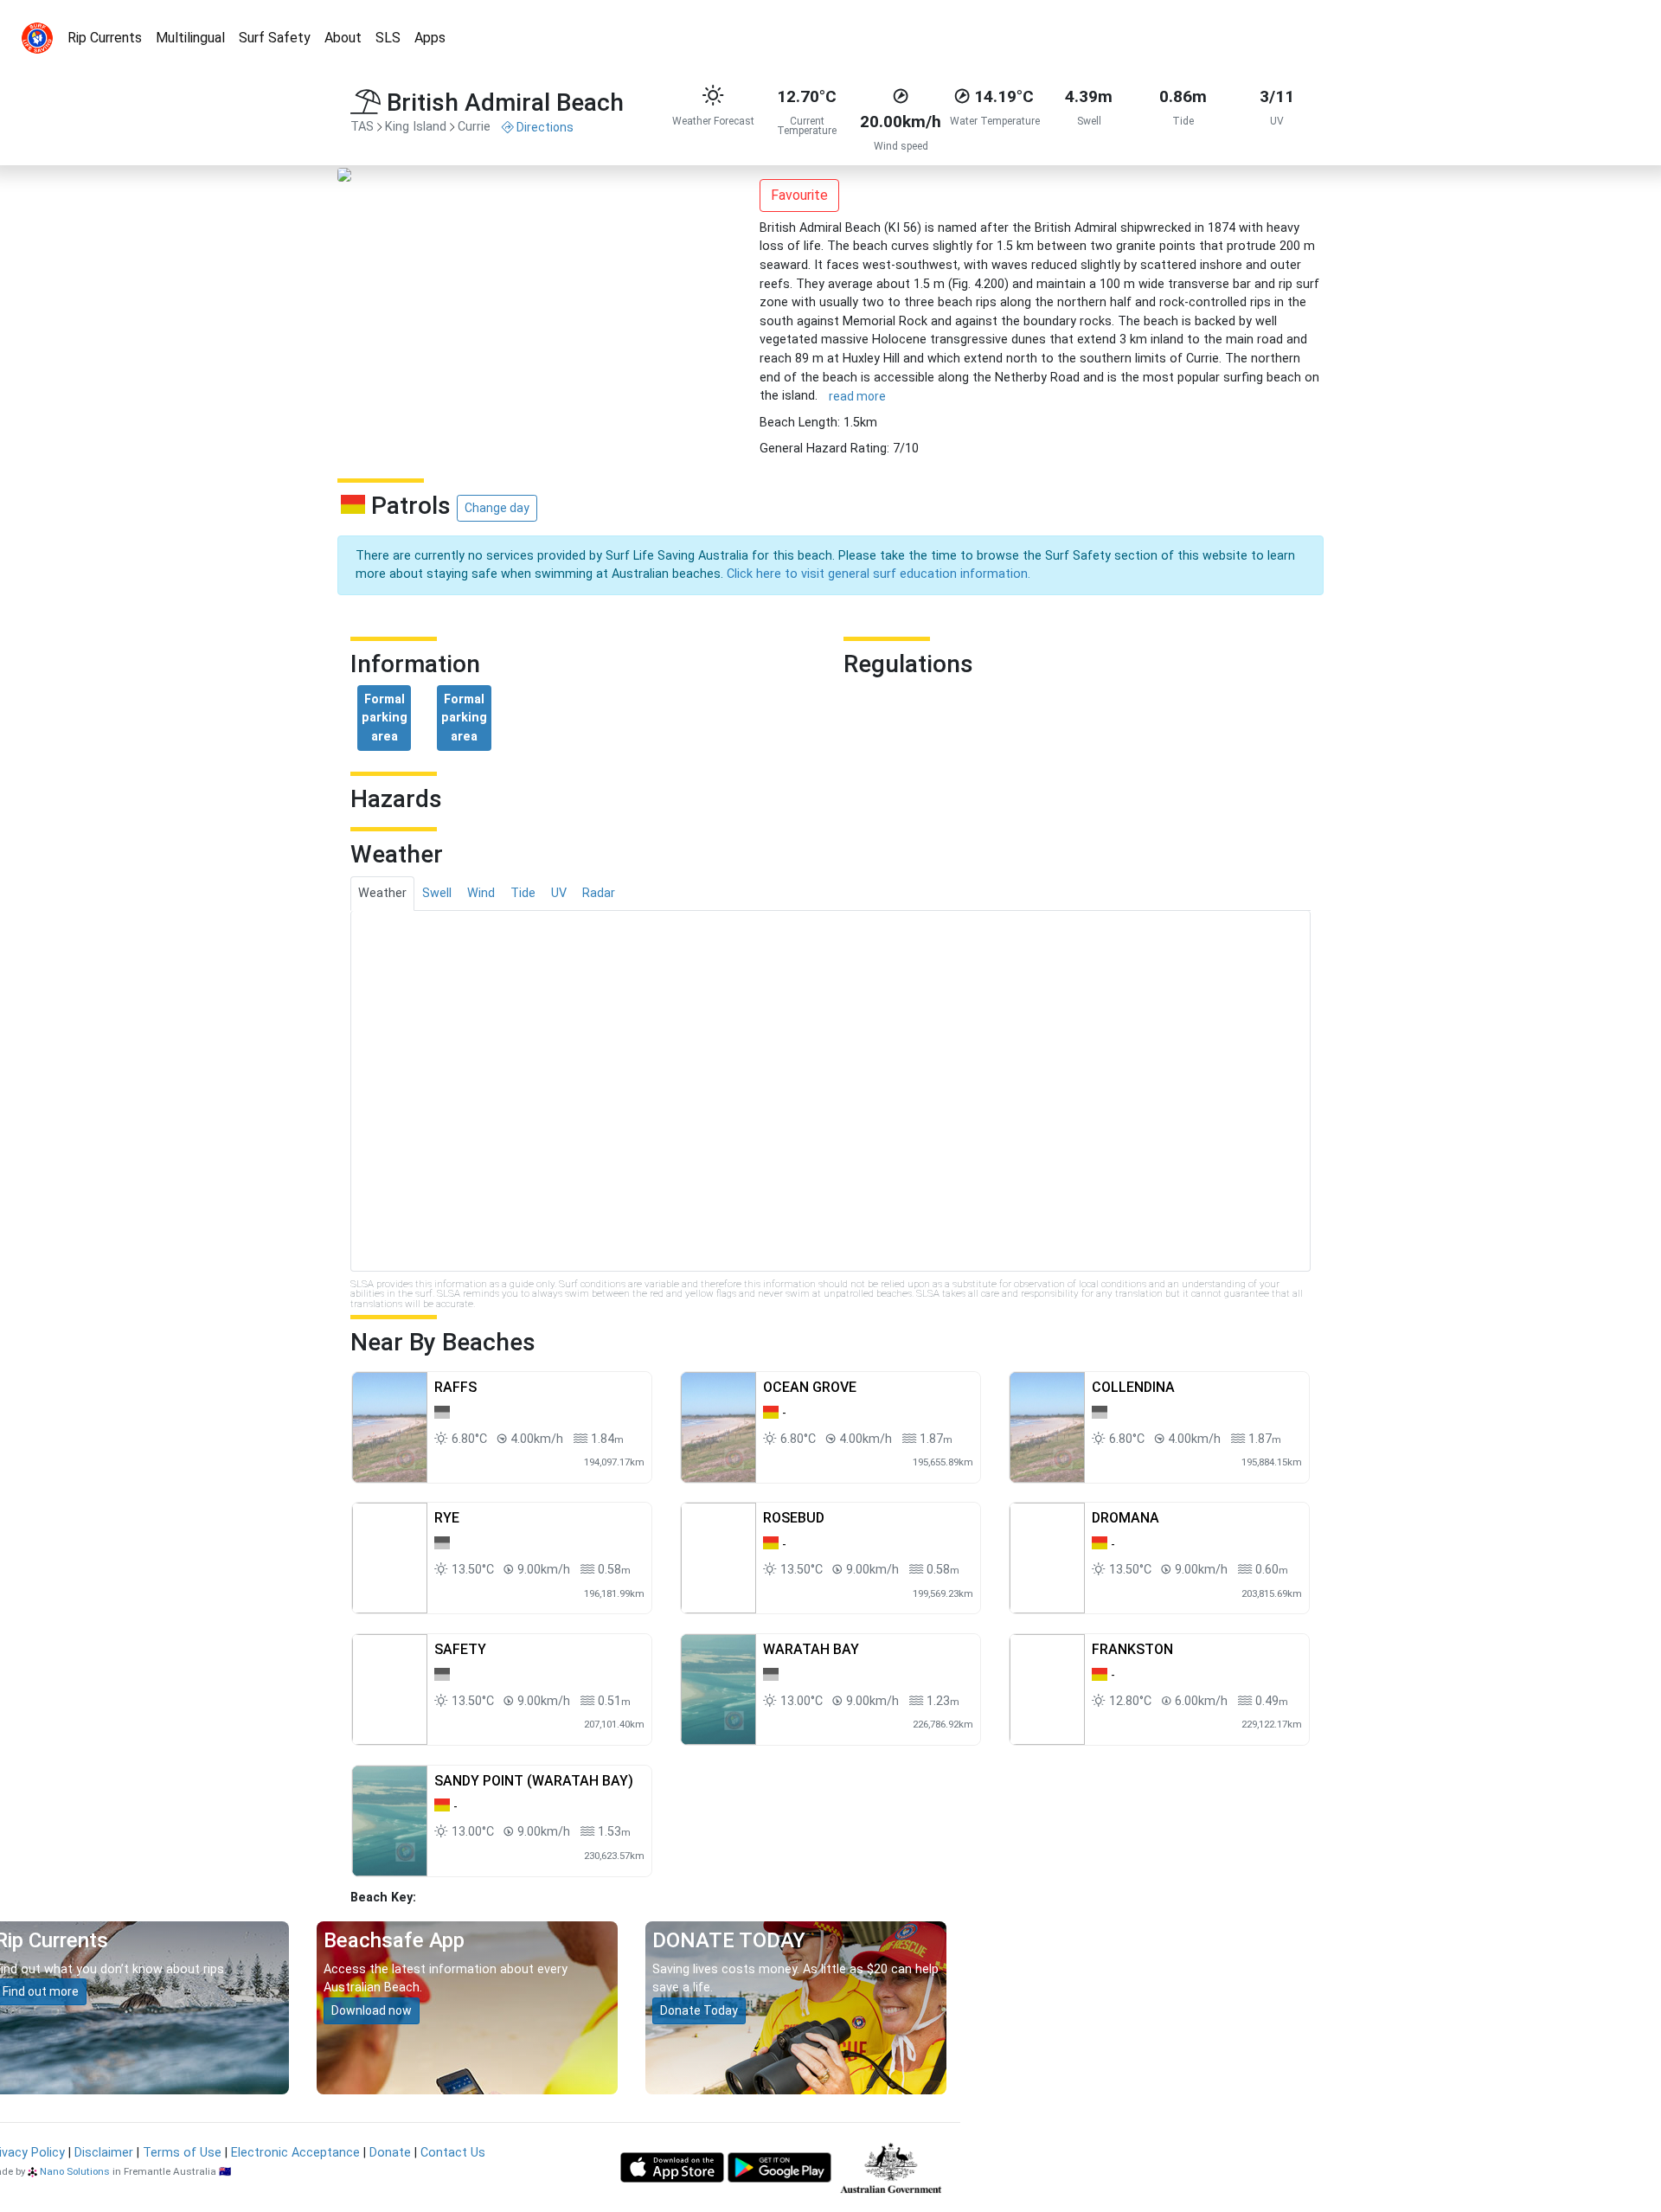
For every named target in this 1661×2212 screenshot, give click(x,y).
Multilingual (190, 38)
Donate (390, 2153)
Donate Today (699, 2010)
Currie (474, 127)
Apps (430, 38)
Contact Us (453, 2153)
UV (559, 893)
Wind (481, 893)
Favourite (799, 195)
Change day (497, 508)
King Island (416, 127)
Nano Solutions (75, 2171)
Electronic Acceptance (295, 2153)
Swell (437, 893)
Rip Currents (105, 38)
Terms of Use (182, 2153)
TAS (362, 127)
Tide (523, 893)
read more (857, 396)
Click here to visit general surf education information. (879, 574)
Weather (382, 893)
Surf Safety (275, 38)
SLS (388, 38)
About (343, 38)
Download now (372, 2010)
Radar (599, 893)
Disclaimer (104, 2153)
